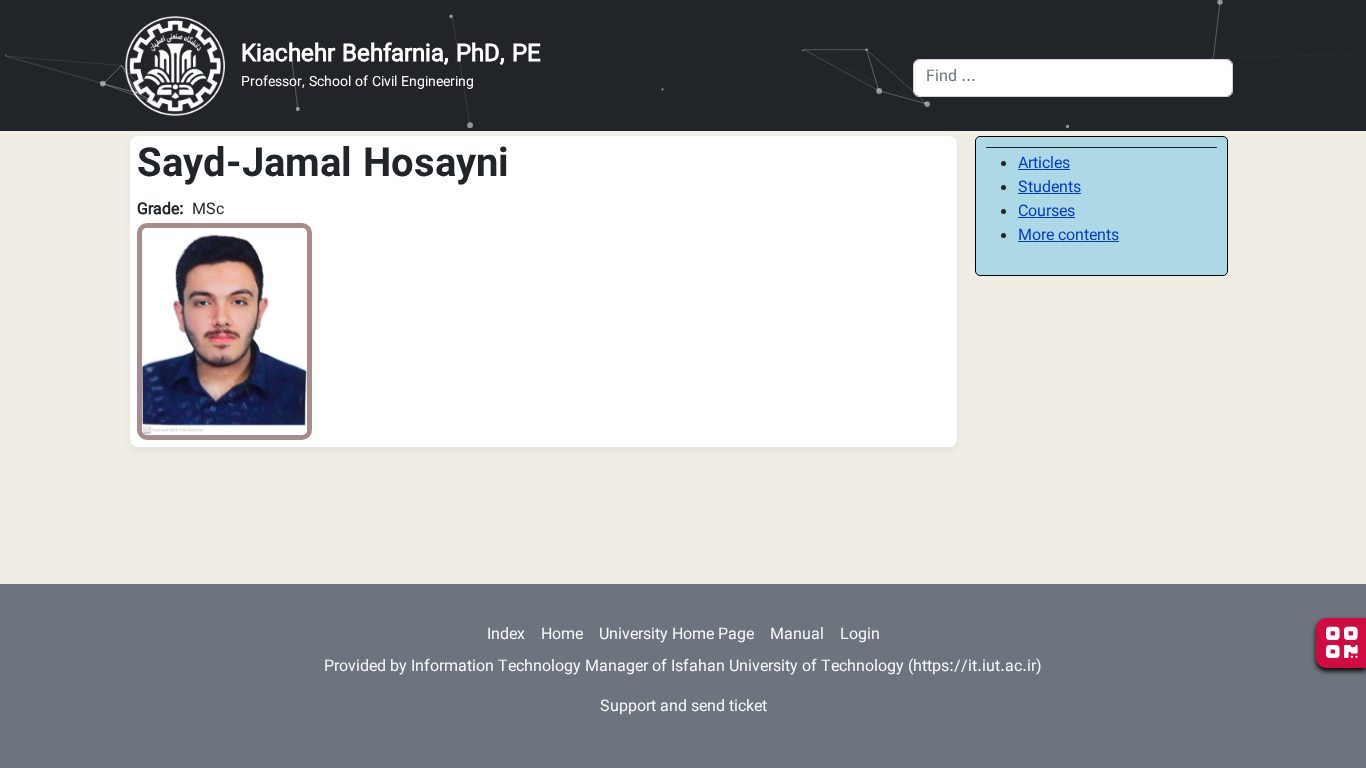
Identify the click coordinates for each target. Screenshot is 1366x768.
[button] (224, 332)
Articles (1044, 164)
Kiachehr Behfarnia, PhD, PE (391, 55)
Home (562, 635)
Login (860, 635)
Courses (1046, 212)
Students (1049, 188)
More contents (1068, 236)
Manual (797, 635)
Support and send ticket (683, 707)
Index (506, 635)
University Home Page (676, 635)
